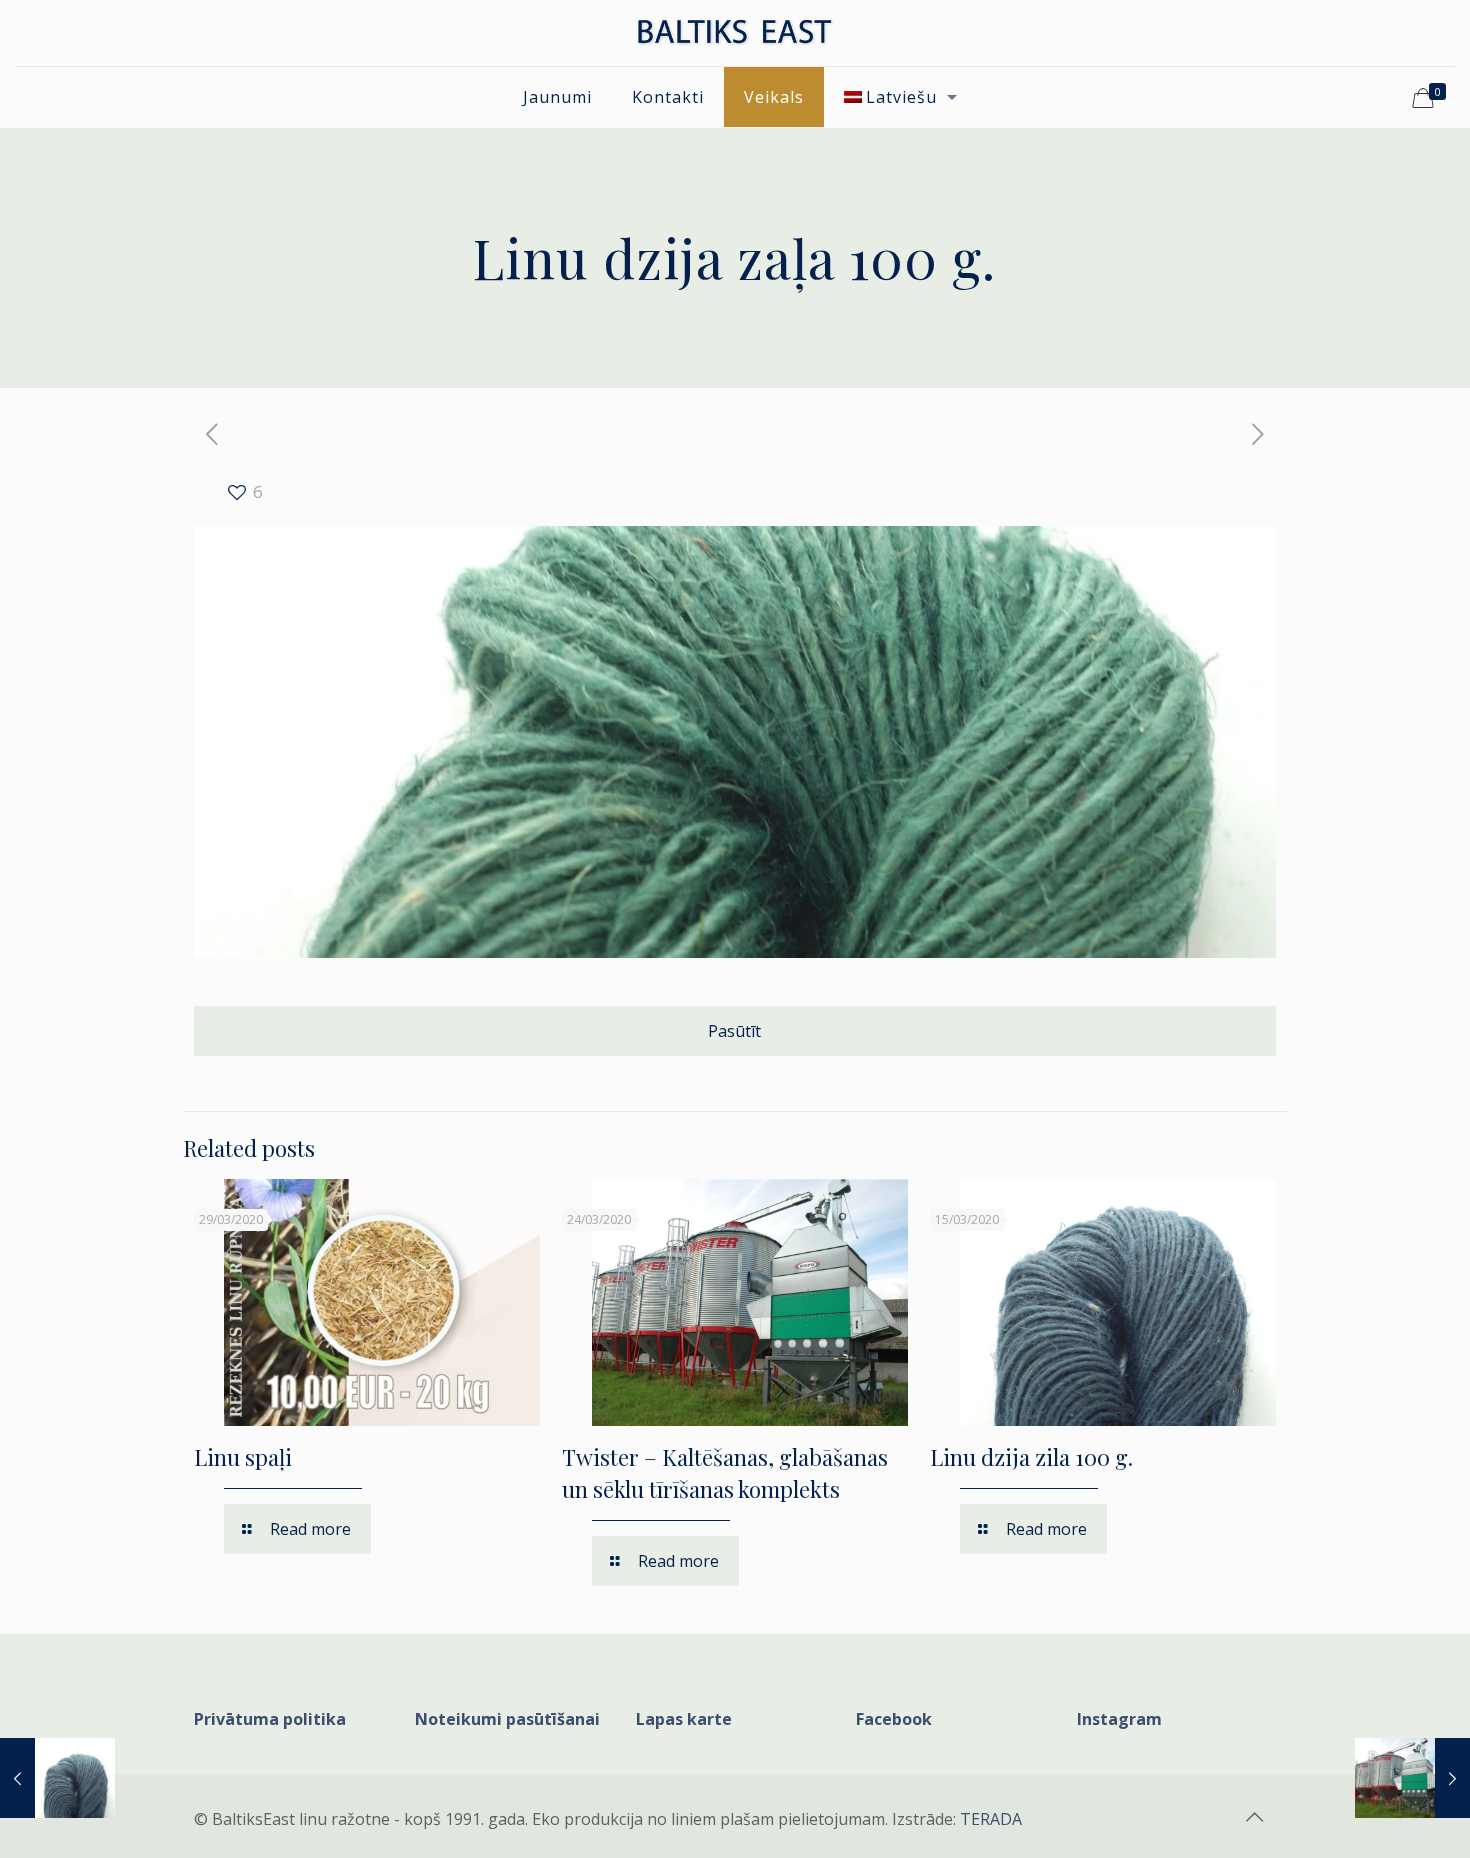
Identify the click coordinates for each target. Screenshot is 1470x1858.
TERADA (991, 1819)
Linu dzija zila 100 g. (1031, 1457)
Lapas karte (684, 1719)
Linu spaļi (243, 1457)
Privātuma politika (270, 1719)
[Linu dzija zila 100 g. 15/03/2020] (57, 1778)
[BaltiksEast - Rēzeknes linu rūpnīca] (735, 33)
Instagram (1119, 1719)
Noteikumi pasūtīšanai (507, 1719)
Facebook (894, 1719)
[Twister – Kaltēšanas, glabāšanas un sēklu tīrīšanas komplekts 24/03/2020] (1412, 1778)
